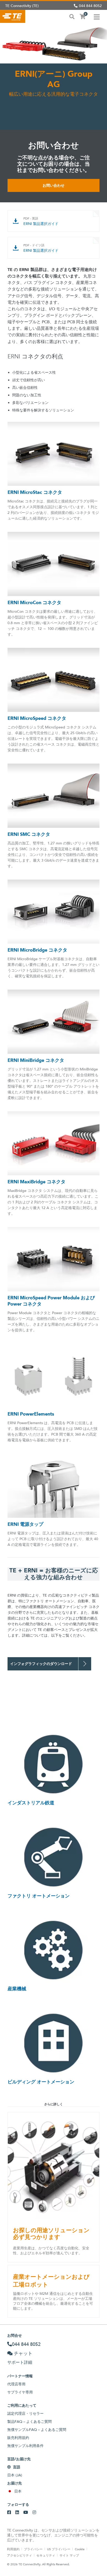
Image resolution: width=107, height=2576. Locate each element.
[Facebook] (9, 2513)
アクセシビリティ (19, 2555)
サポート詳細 (20, 2362)
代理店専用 (16, 2384)
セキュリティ (46, 2555)
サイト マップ (69, 2555)
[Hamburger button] (97, 16)
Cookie (80, 2549)
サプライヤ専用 (20, 2392)
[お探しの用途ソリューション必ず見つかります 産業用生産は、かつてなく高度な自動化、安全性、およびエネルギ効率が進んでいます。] (53, 2166)
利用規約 (13, 2549)
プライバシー (33, 2549)
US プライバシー (59, 2549)
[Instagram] (34, 2513)
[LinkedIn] (17, 2513)
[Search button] (72, 16)
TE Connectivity (13, 16)
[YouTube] (26, 2513)
